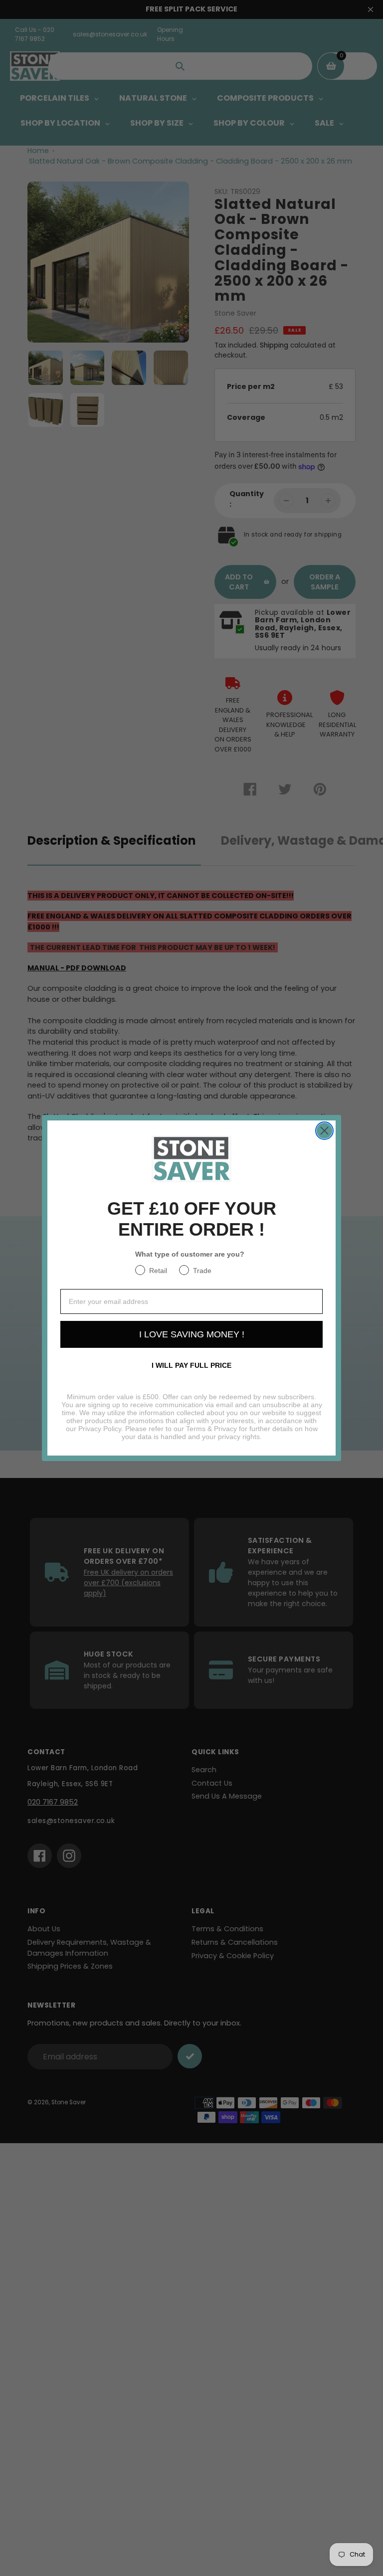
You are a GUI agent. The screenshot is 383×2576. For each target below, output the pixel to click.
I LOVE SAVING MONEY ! (192, 1334)
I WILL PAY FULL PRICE (191, 1365)
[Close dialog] (324, 1131)
